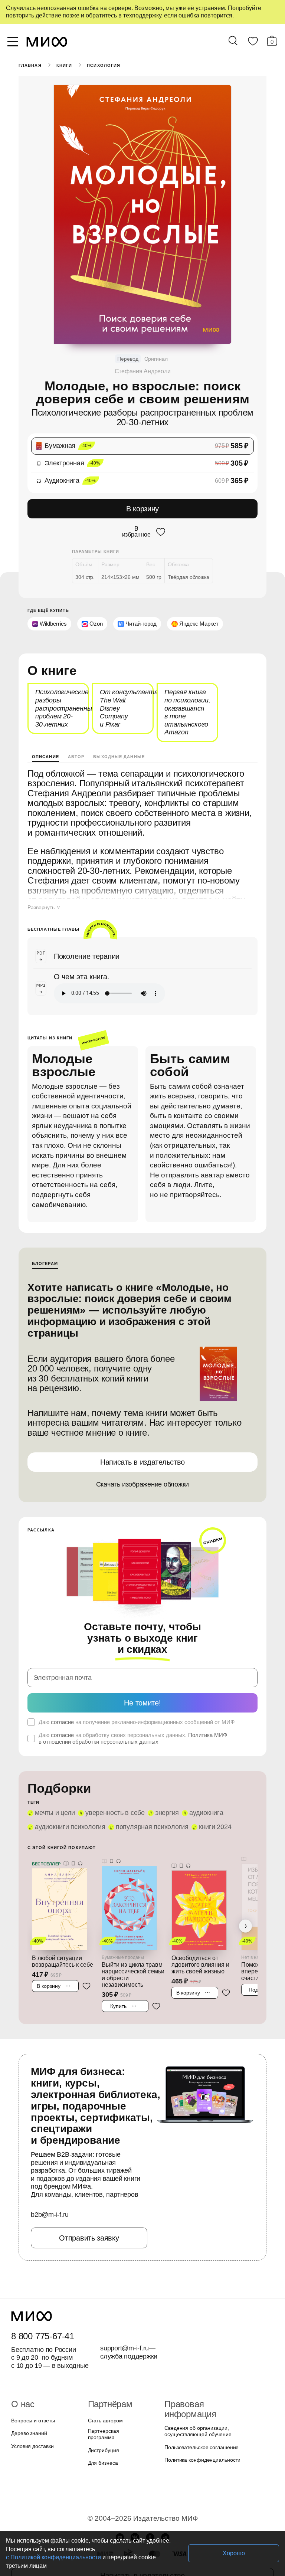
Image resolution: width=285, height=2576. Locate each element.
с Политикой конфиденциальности (137, 2557)
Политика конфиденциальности (201, 2416)
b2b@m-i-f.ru (50, 2180)
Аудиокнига (200, 1779)
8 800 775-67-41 (41, 2302)
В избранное (136, 531)
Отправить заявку (89, 2204)
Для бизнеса (102, 2425)
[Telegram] (165, 2499)
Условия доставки (32, 2412)
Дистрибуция (104, 2412)
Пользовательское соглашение (199, 2403)
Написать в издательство (142, 1439)
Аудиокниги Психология (69, 1793)
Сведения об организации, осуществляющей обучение (196, 2387)
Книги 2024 (210, 1793)
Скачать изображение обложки (143, 1462)
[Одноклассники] (150, 2499)
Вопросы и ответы (32, 2387)
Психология (103, 65)
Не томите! (142, 1669)
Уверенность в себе (112, 1779)
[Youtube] (120, 2499)
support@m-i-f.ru (125, 2314)
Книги (64, 65)
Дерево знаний (28, 2399)
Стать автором (104, 2387)
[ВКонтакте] (135, 2499)
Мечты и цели (54, 1779)
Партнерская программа (116, 2399)
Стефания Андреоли (142, 371)
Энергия (161, 1779)
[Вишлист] (253, 43)
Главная (30, 65)
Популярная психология (149, 1793)
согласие (61, 1688)
